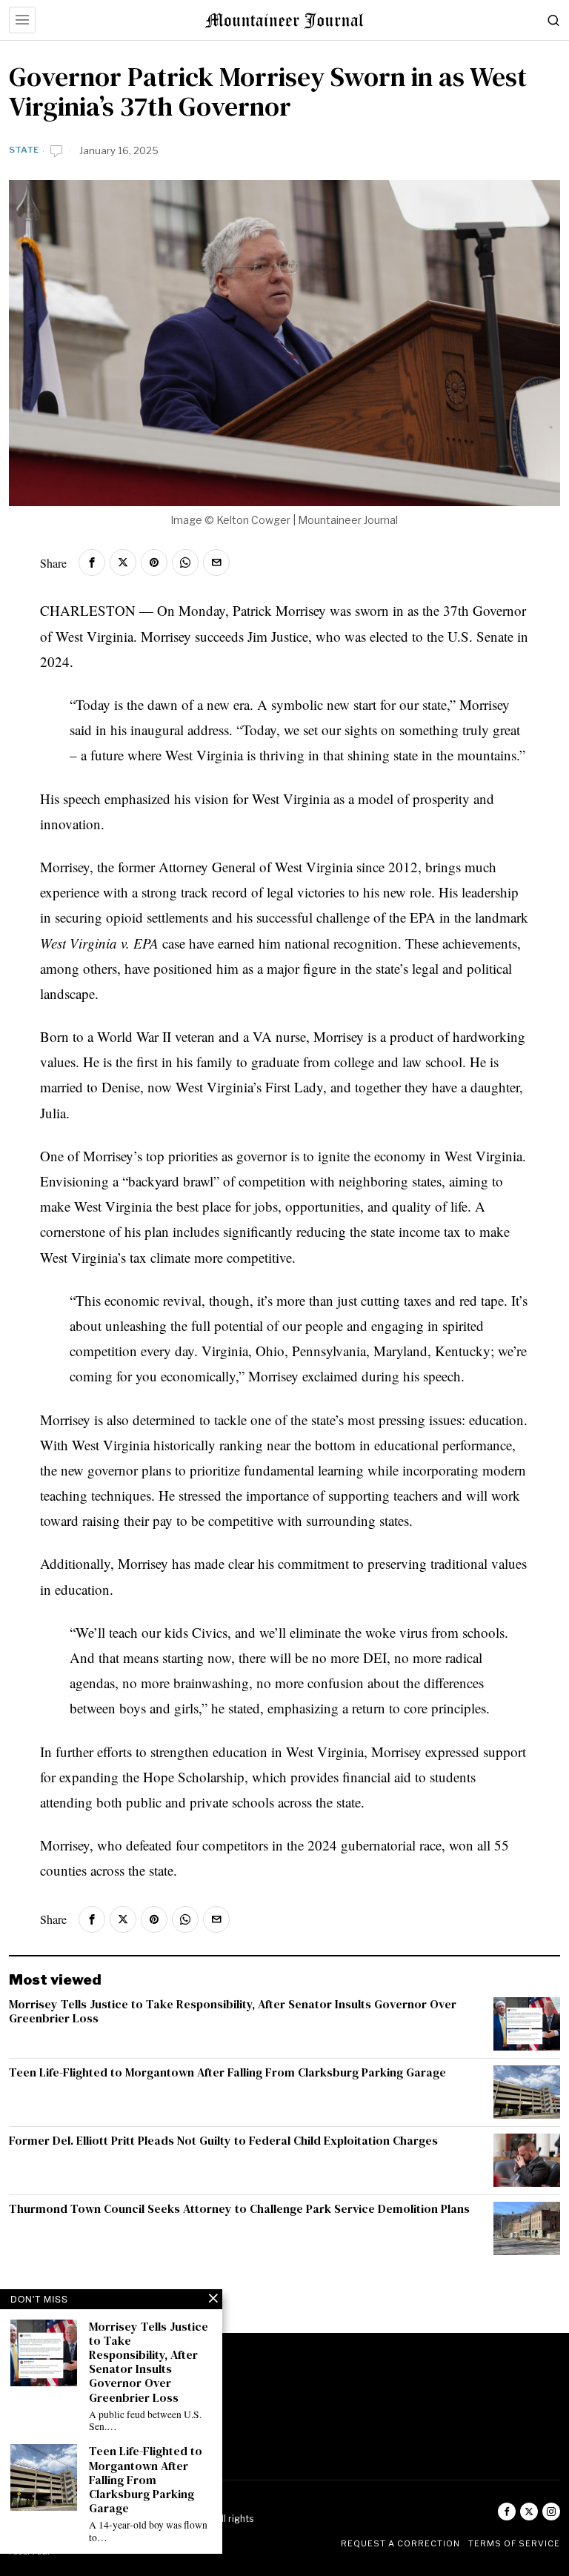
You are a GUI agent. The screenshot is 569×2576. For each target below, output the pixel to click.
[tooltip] (92, 562)
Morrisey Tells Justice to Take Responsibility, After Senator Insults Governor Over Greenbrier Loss (233, 2011)
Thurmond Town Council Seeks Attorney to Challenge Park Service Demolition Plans (239, 2209)
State (24, 150)
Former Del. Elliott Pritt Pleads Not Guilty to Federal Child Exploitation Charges (223, 2141)
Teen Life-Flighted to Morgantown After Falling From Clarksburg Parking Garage (227, 2072)
